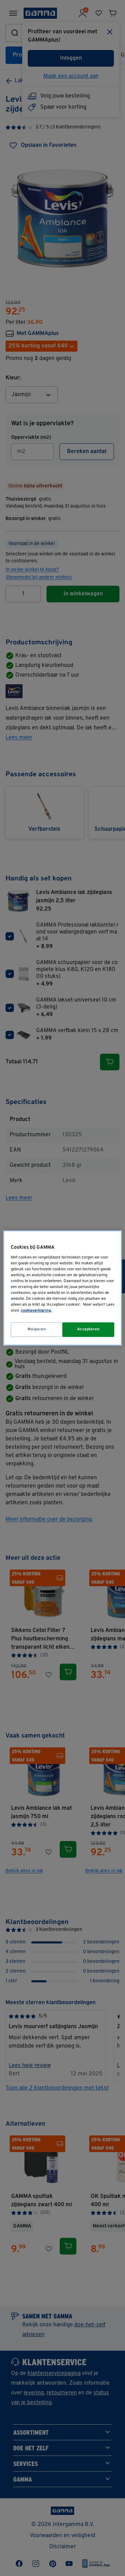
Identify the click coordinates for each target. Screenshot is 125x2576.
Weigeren (37, 1329)
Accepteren (89, 1329)
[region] (62, 1288)
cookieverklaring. (36, 1311)
